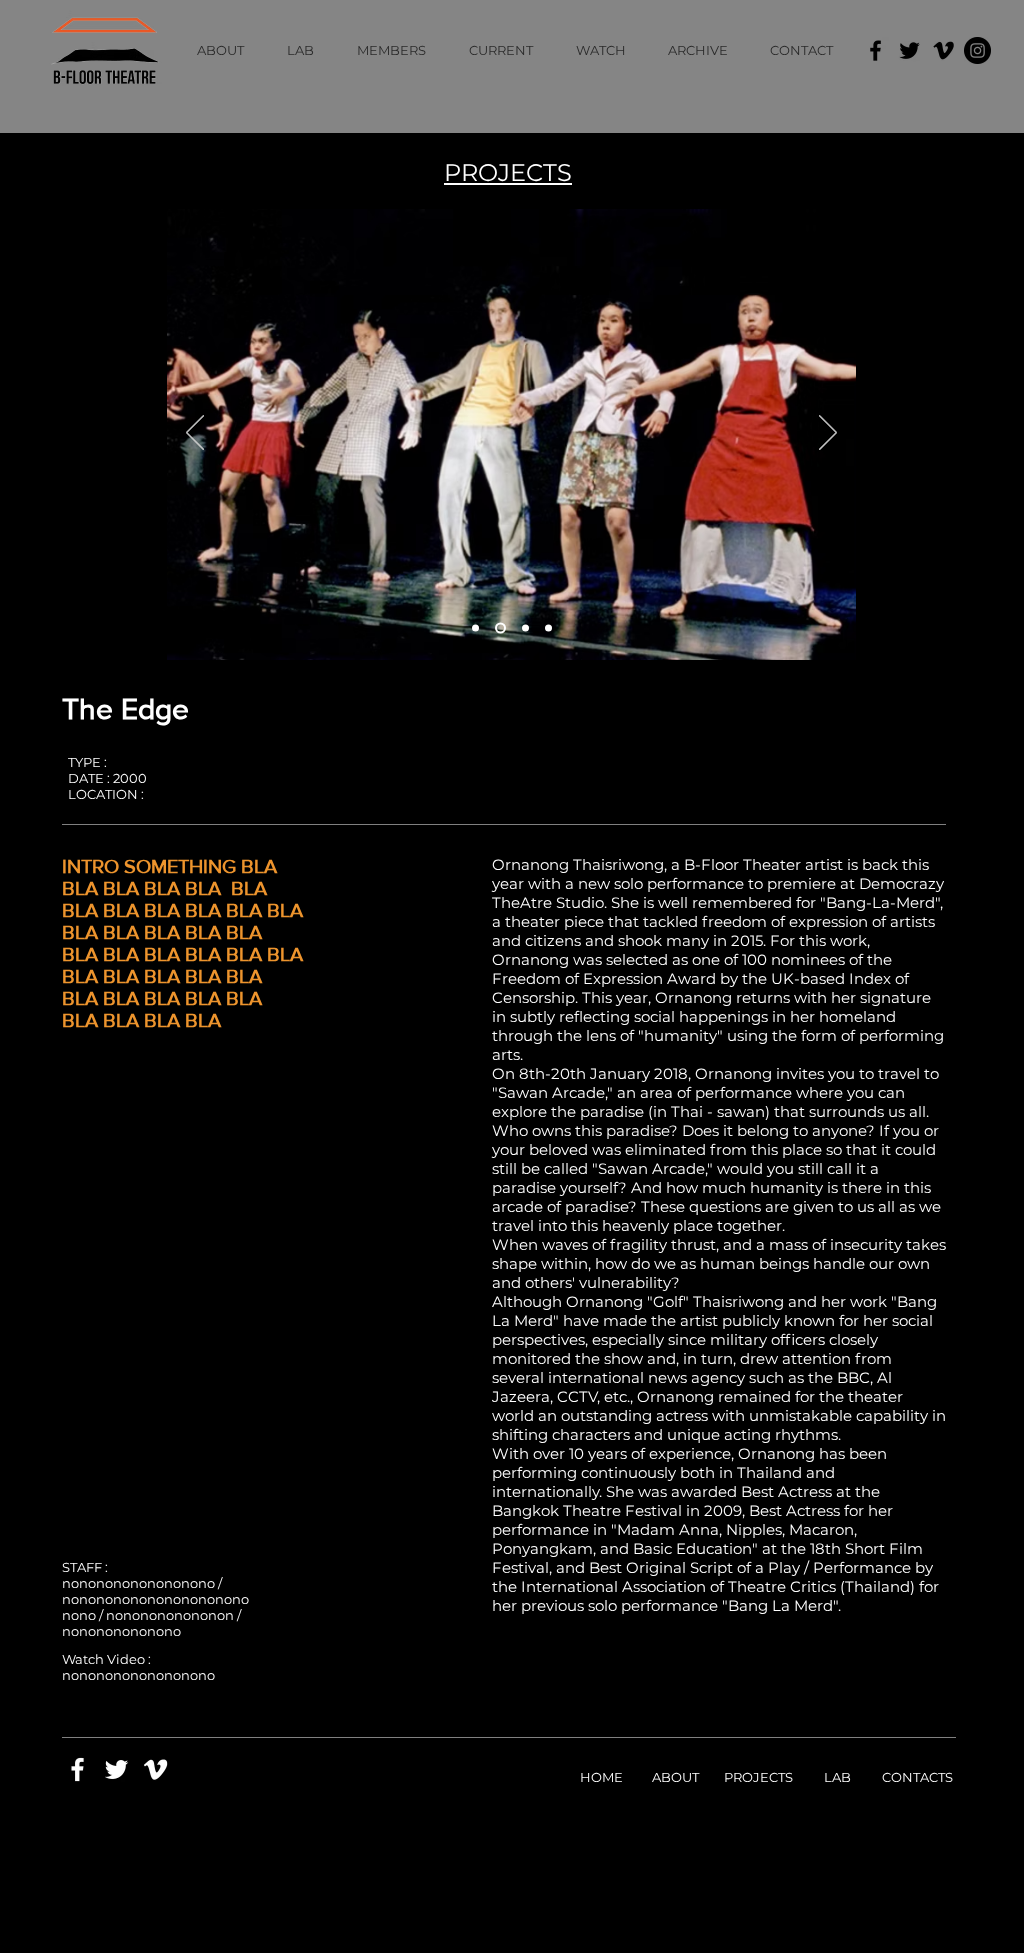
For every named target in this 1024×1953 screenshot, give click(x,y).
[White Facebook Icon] (77, 1769)
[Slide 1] (475, 628)
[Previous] (195, 434)
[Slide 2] (498, 628)
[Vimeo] (943, 50)
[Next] (828, 434)
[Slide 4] (548, 628)
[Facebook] (875, 50)
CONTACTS (917, 1777)
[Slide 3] (523, 628)
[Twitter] (909, 50)
